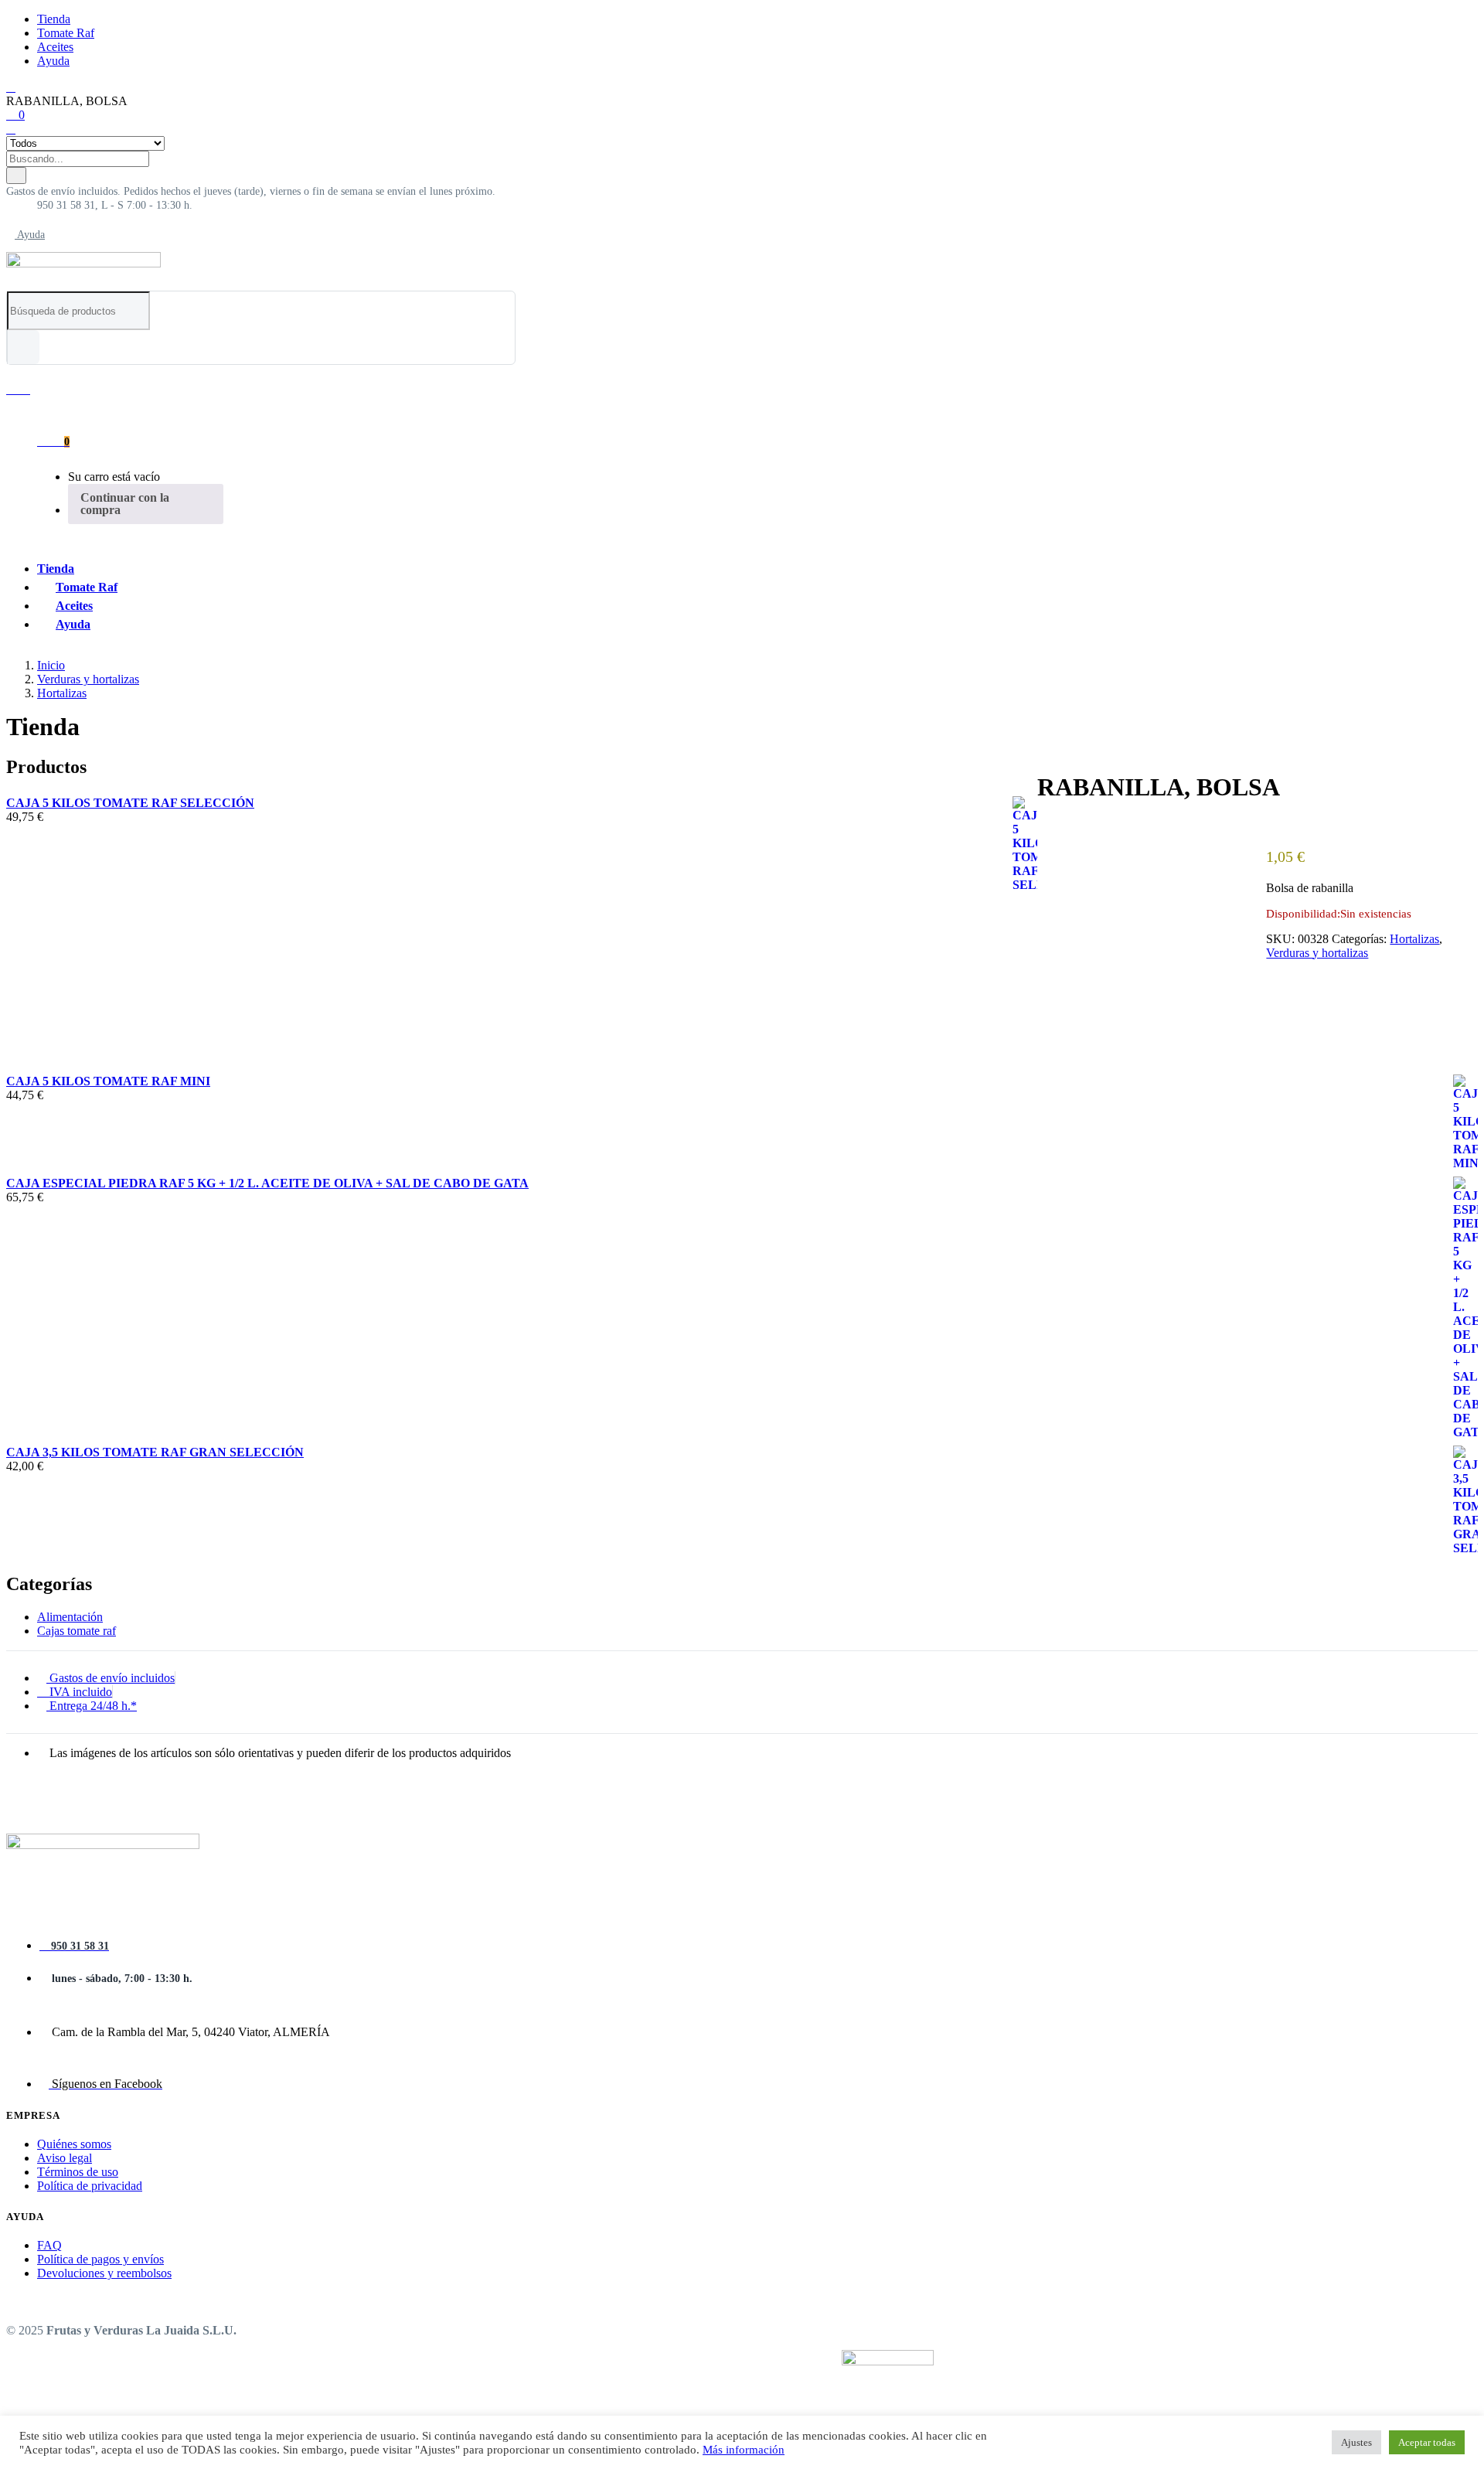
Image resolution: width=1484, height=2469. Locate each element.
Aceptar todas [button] (1427, 2442)
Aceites (55, 47)
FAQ (49, 2245)
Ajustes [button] (1356, 2442)
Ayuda (53, 61)
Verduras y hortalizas (88, 679)
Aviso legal (65, 2158)
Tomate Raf (66, 33)
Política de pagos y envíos (100, 2259)
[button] (251, 191)
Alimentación (70, 1617)
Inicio (51, 665)
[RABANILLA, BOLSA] (1042, 825)
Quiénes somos (74, 2144)
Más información (744, 2450)
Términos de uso (78, 2172)
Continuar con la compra (125, 504)
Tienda (54, 19)
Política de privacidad (90, 2186)
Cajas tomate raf (77, 1631)
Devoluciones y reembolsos (104, 2273)
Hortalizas (62, 693)
